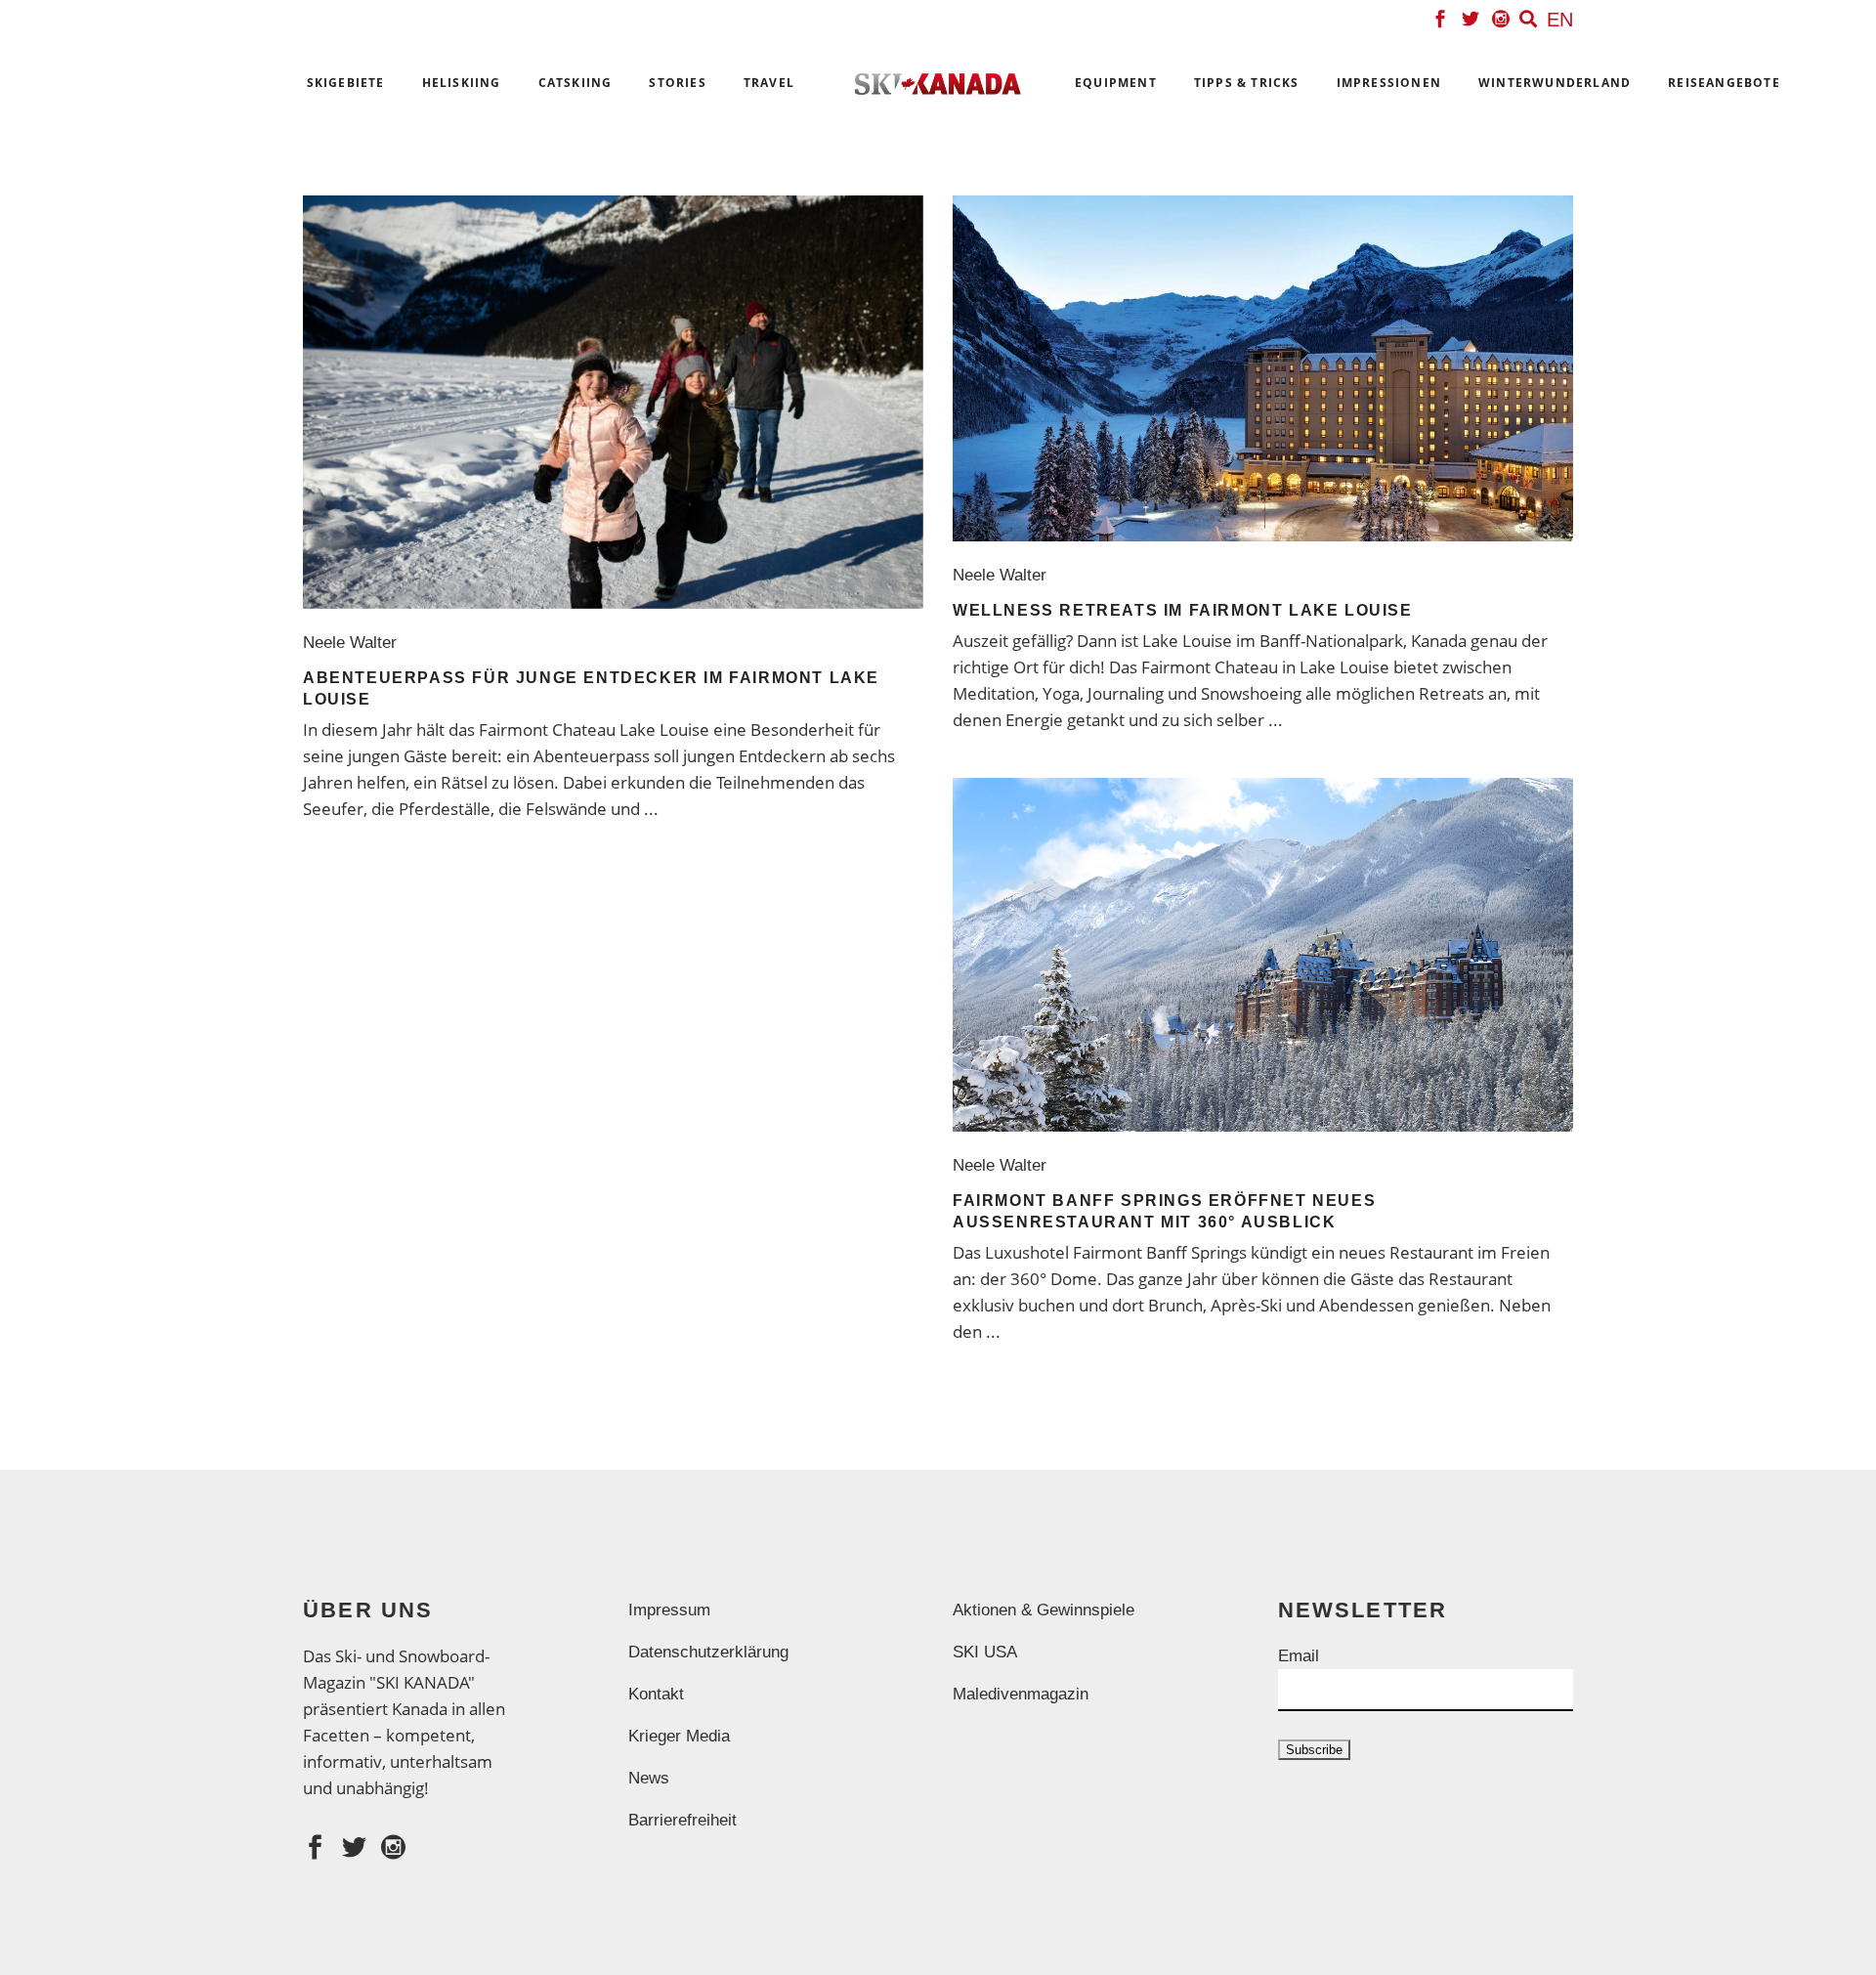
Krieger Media (679, 1736)
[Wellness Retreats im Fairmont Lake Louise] (1263, 368)
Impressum (669, 1610)
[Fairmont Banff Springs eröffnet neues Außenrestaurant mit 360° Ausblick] (1263, 955)
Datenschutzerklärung (708, 1652)
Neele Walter (355, 643)
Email (1299, 1656)
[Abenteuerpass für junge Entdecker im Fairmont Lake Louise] (613, 402)
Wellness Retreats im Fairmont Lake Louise (1183, 610)
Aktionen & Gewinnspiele (1044, 1610)
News (649, 1778)
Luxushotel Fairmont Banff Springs (1116, 1252)
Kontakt (656, 1694)
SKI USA (985, 1652)
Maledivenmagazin (1021, 1694)
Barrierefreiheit (682, 1820)
